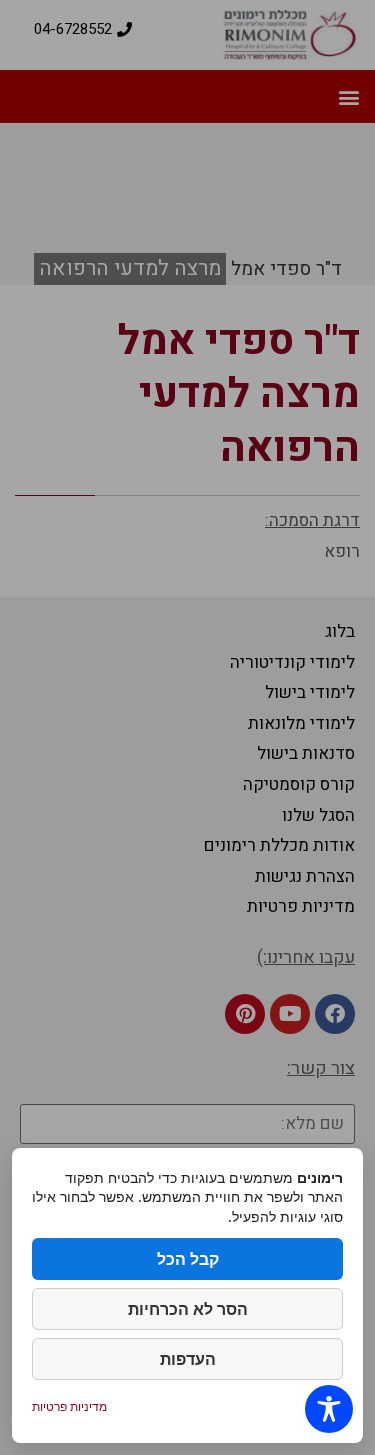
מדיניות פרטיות (69, 1406)
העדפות (188, 1359)
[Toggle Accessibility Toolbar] (329, 1409)
